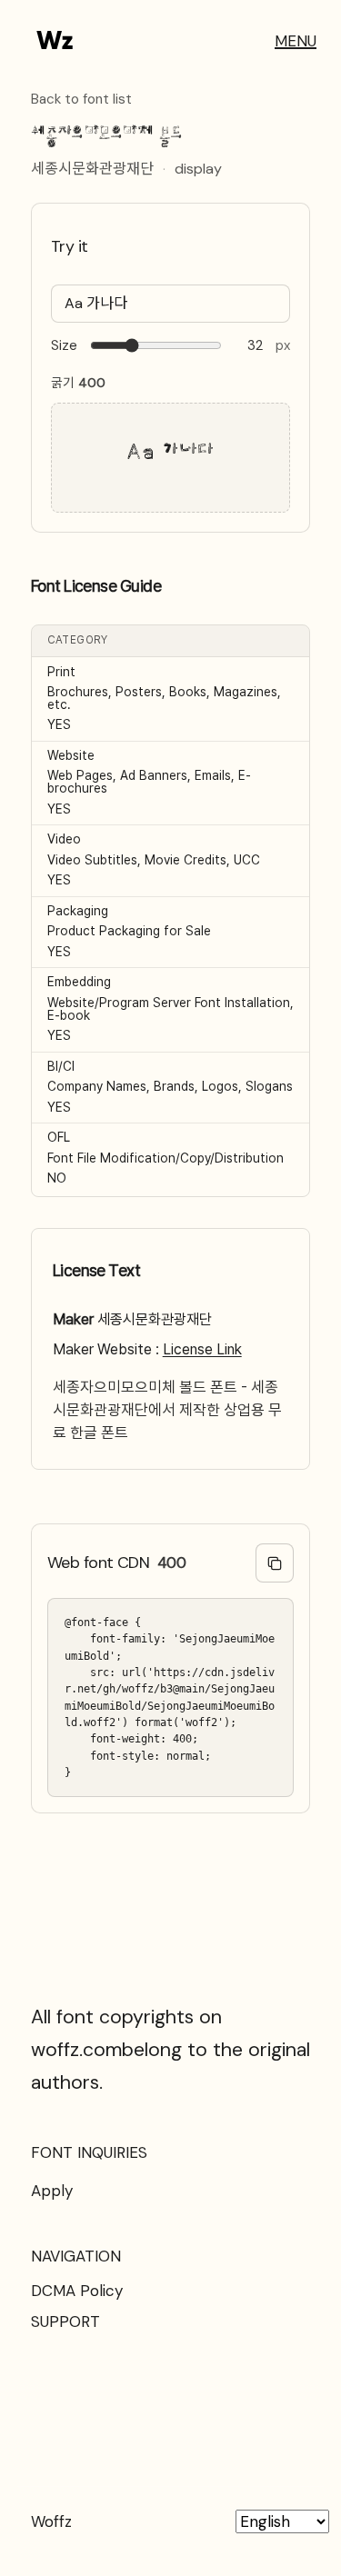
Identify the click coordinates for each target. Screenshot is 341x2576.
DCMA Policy (77, 2291)
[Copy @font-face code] (275, 1563)
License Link (202, 1349)
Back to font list (81, 100)
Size (64, 346)
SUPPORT (65, 2321)
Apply (52, 2191)
